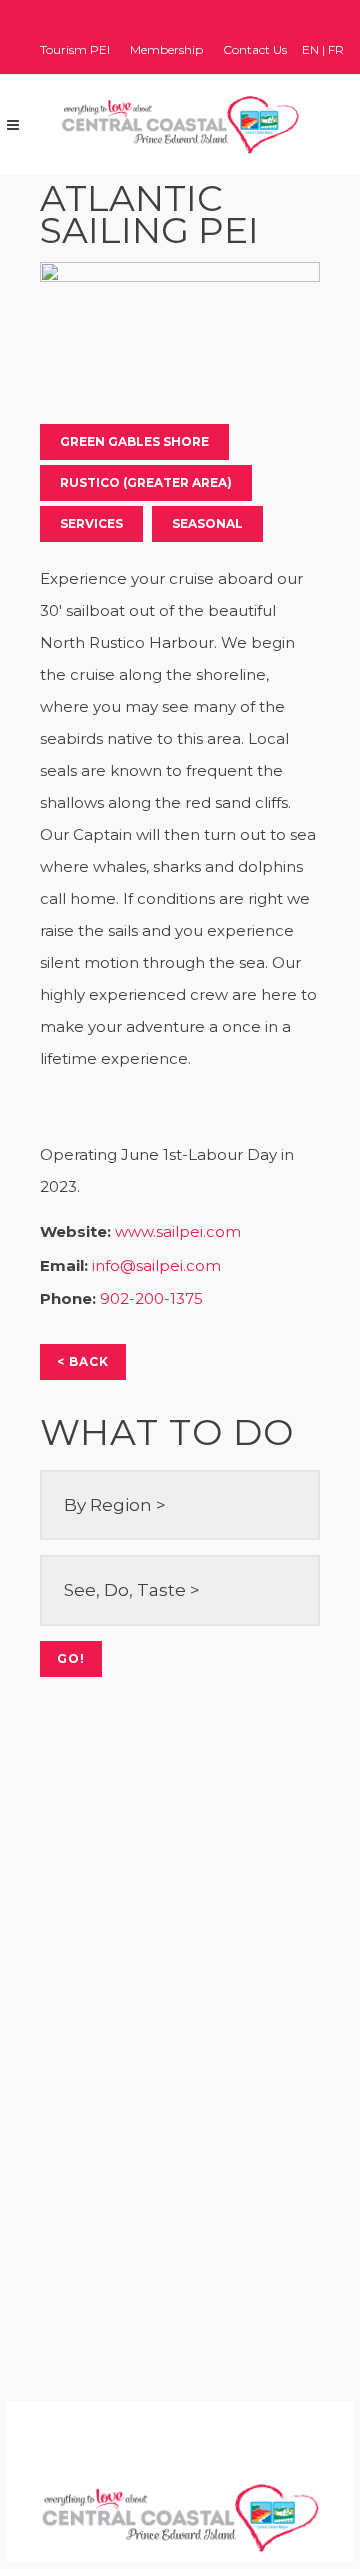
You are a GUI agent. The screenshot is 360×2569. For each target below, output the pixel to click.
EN (310, 49)
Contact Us (255, 49)
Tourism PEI (75, 49)
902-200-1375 (151, 1298)
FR (336, 49)
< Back (83, 1361)
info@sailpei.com (156, 1265)
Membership (166, 49)
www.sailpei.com (178, 1231)
